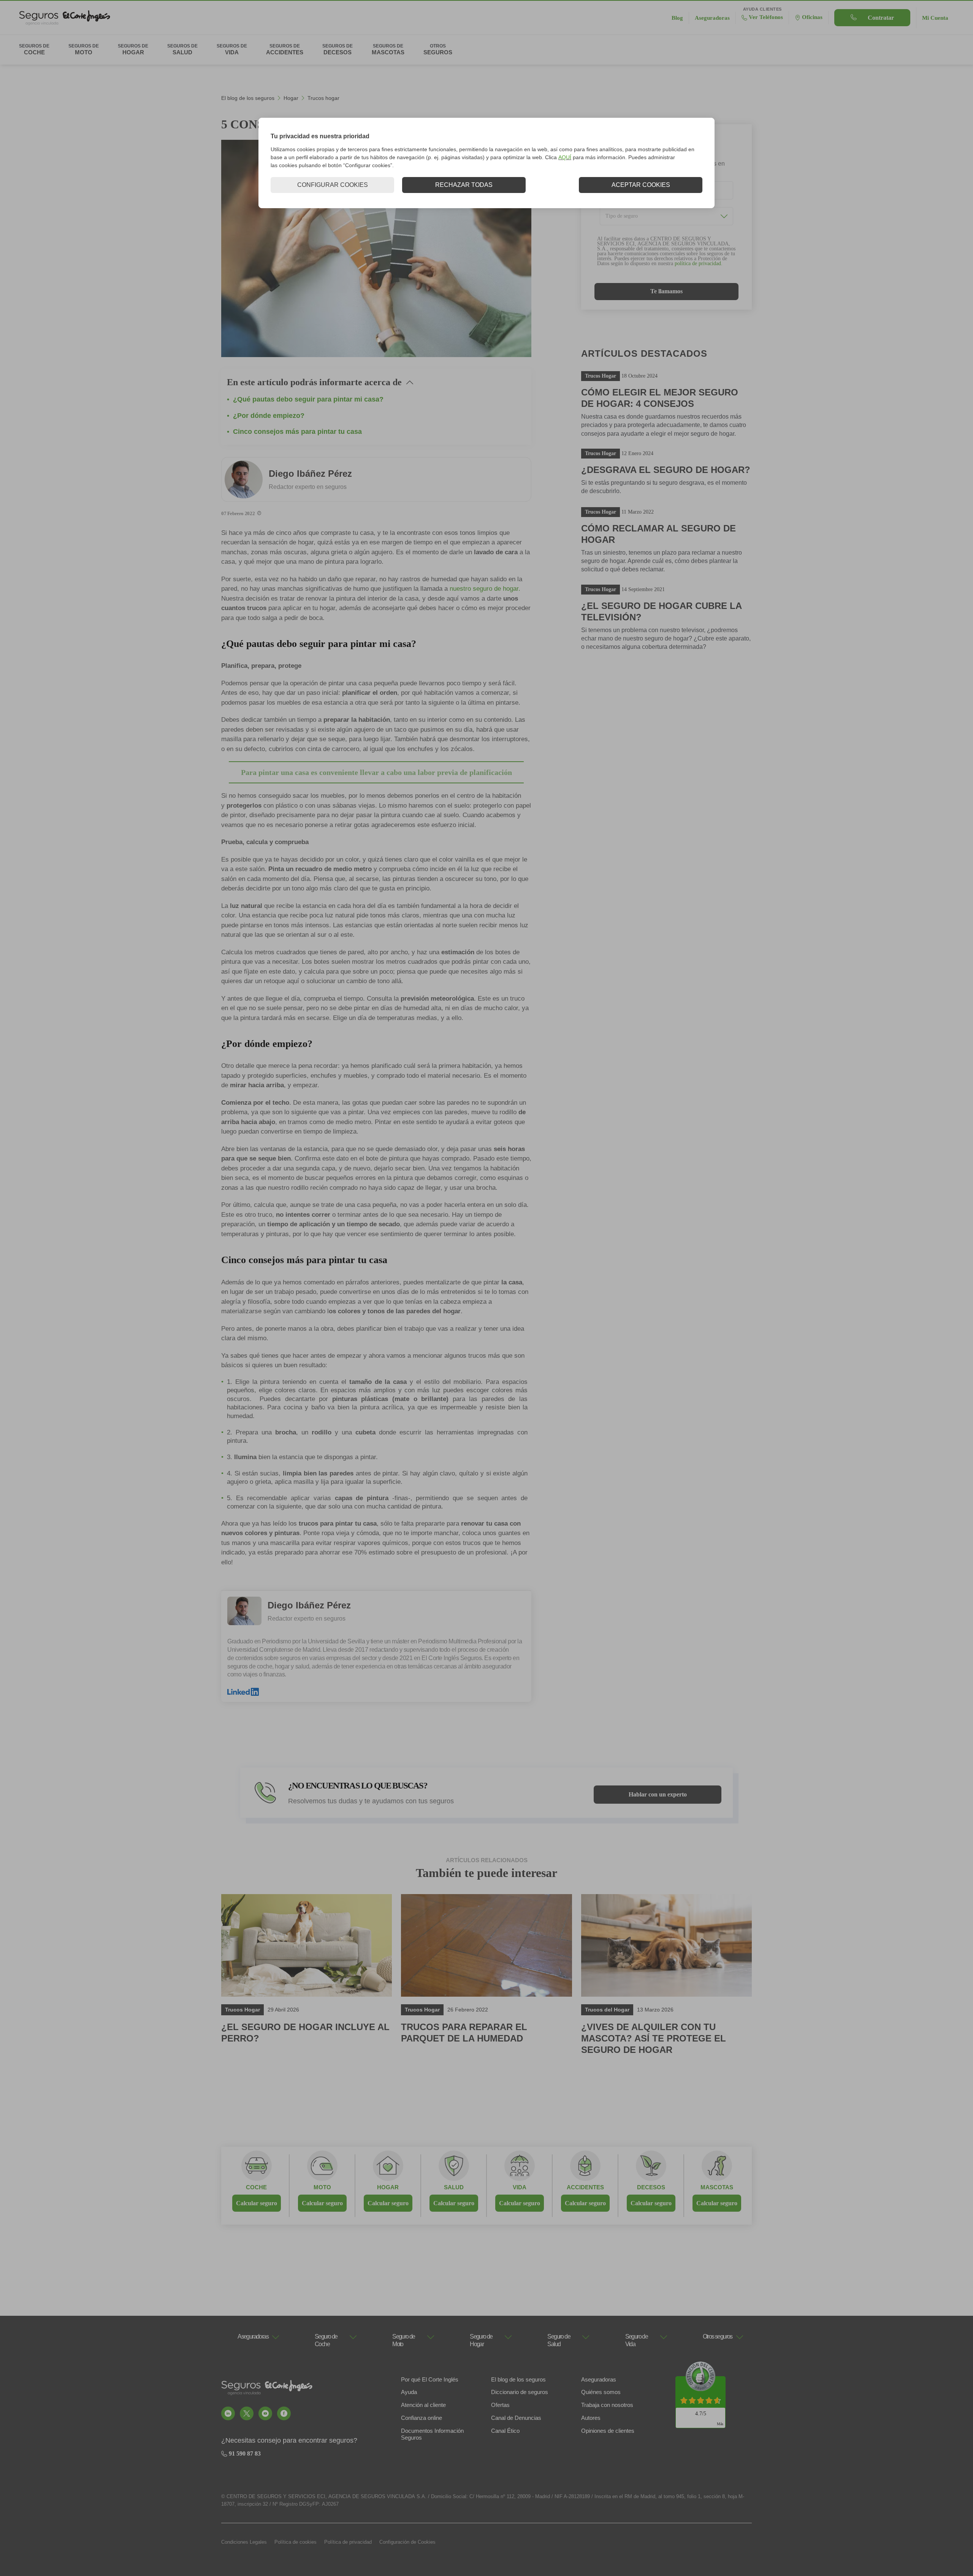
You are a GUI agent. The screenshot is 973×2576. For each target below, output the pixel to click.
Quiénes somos (601, 2392)
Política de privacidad (348, 2542)
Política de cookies (296, 2542)
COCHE (256, 2187)
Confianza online (422, 2418)
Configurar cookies (333, 185)
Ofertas (500, 2405)
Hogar (291, 98)
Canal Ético (505, 2431)
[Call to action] (228, 2413)
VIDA (520, 2187)
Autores (591, 2418)
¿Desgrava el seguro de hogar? (666, 470)
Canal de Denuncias (516, 2418)
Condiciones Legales (244, 2542)
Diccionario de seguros (520, 2392)
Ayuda (409, 2392)
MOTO (322, 2187)
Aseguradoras (599, 2379)
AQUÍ (565, 157)
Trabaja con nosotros (607, 2405)
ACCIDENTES (585, 2187)
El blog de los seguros (248, 98)
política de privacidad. (699, 263)
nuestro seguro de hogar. (485, 589)
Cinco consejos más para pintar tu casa (297, 432)
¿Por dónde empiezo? (269, 416)
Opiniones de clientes (608, 2431)
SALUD (454, 2187)
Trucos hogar (323, 98)
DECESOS (651, 2187)
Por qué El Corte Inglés (430, 2379)
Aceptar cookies (641, 185)
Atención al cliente (423, 2405)
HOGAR (388, 2187)
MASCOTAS (717, 2187)
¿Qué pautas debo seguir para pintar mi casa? (308, 399)
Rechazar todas (464, 185)
